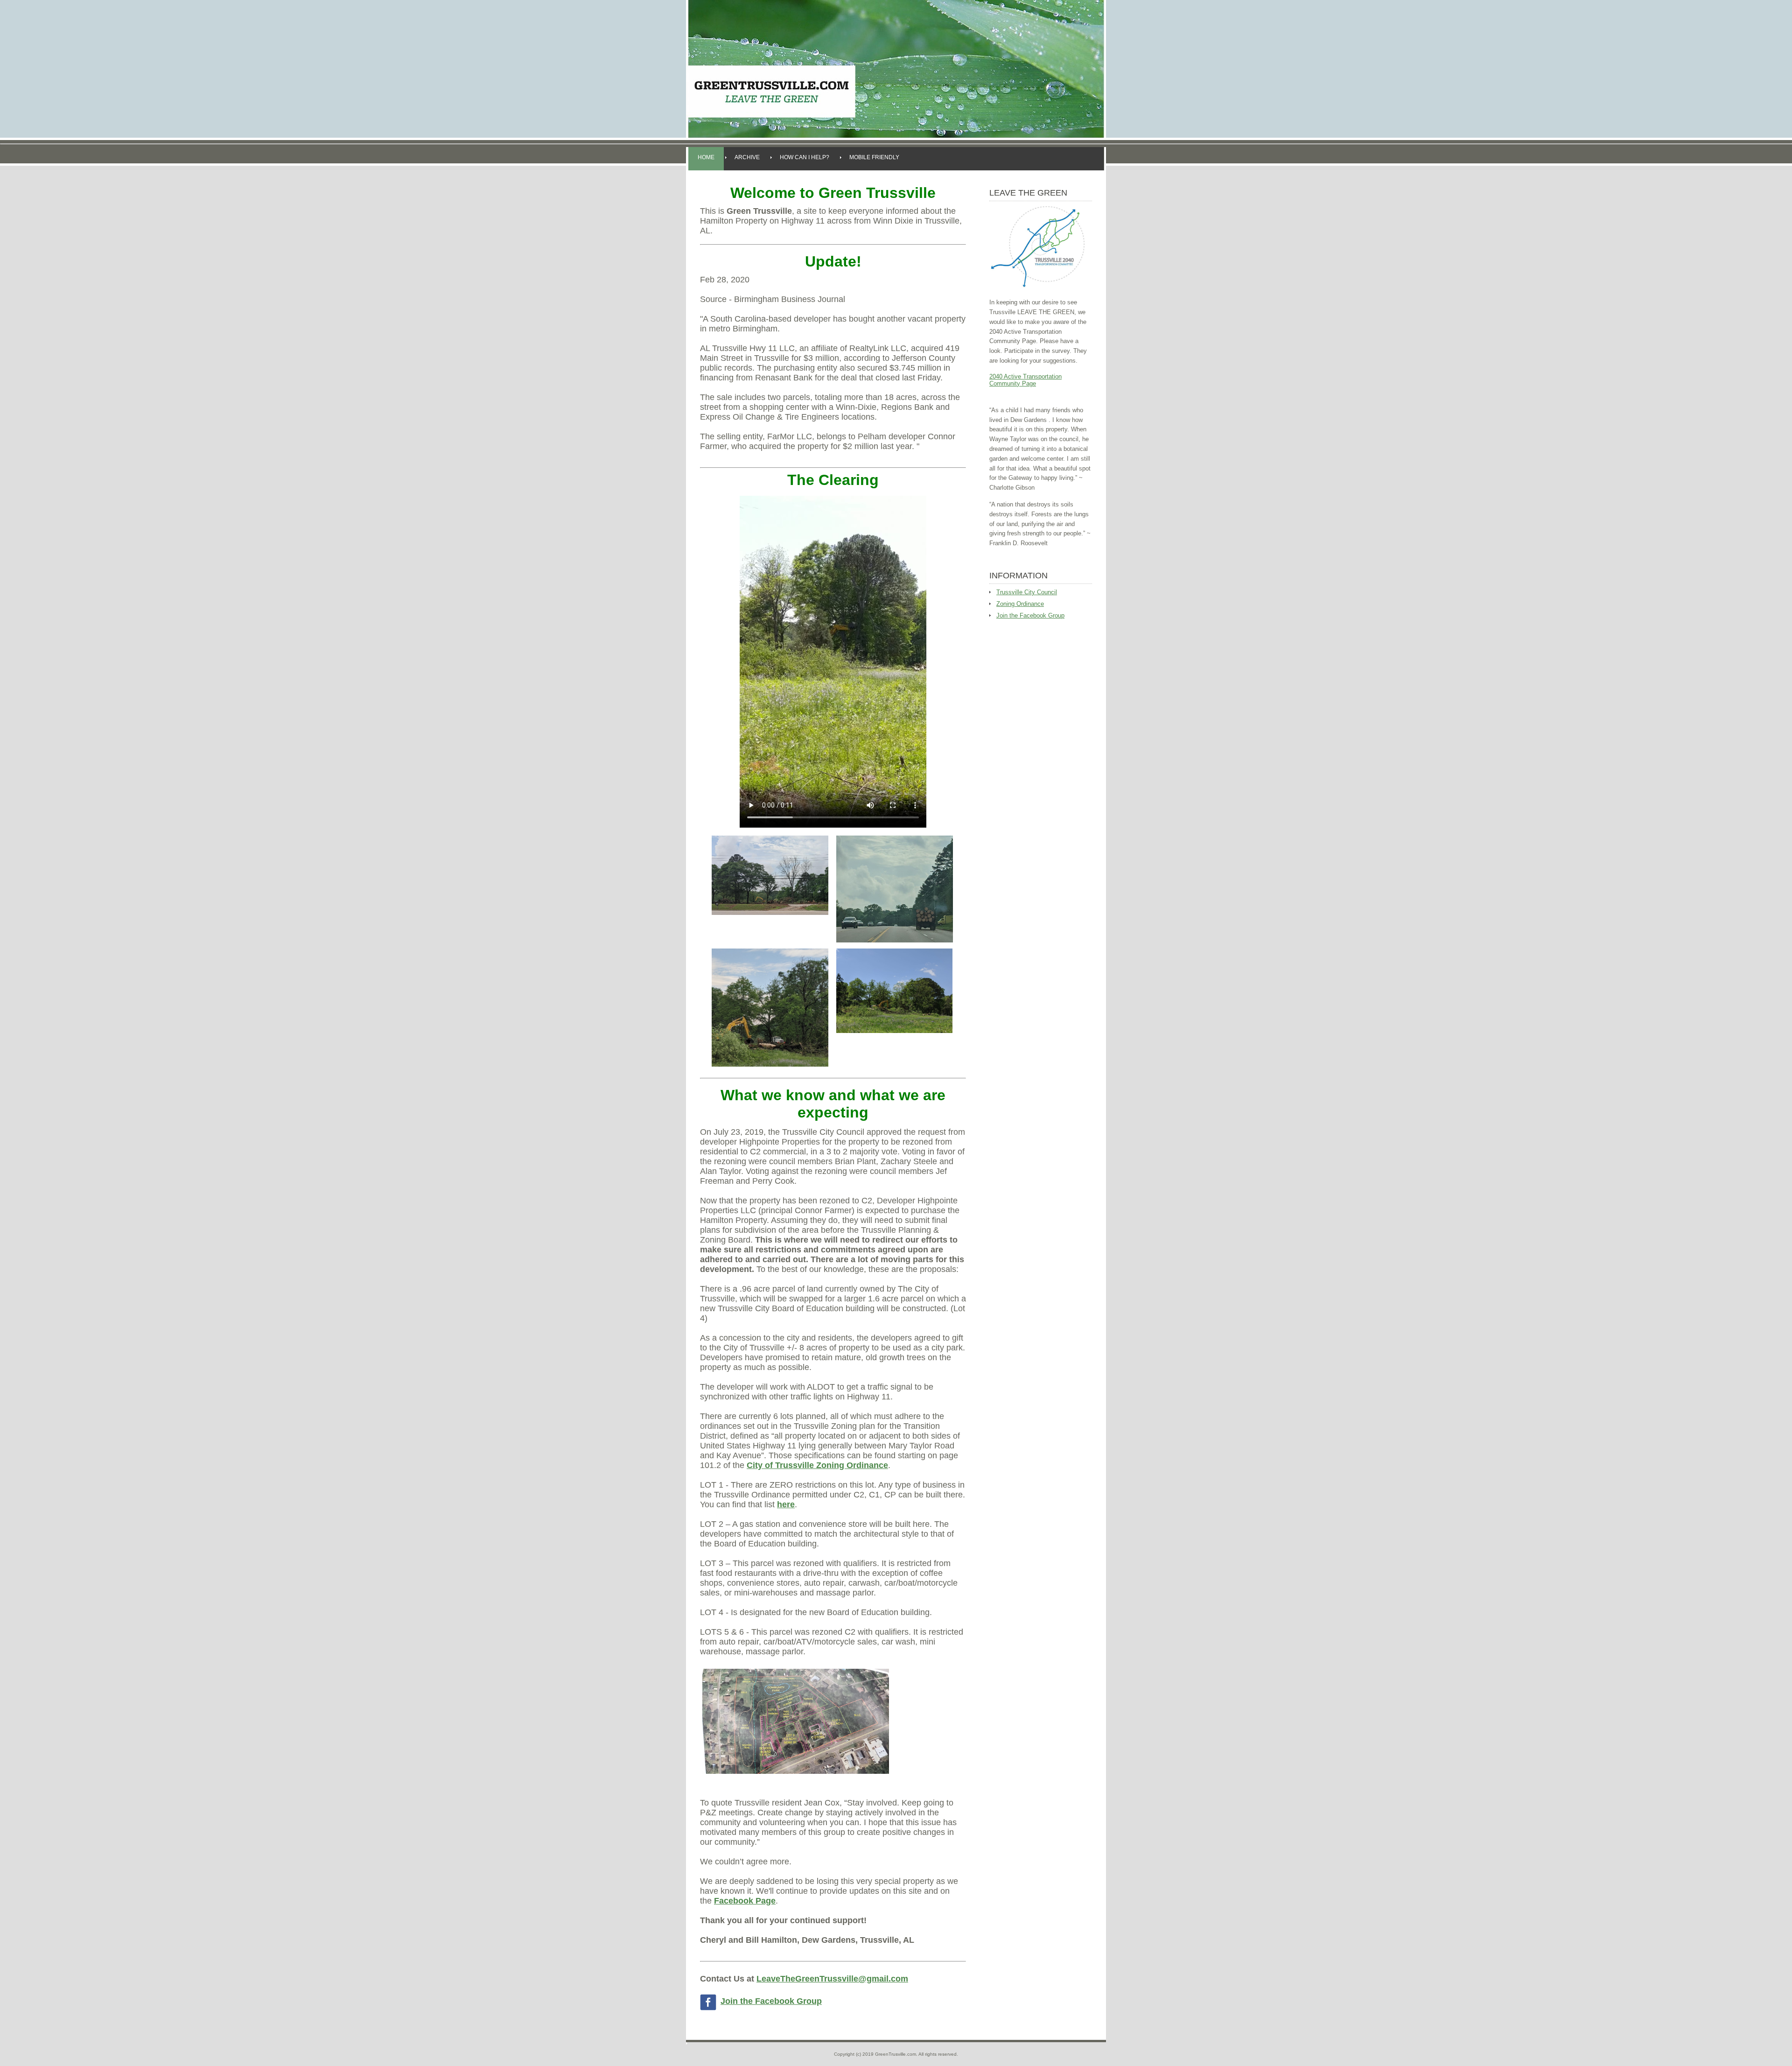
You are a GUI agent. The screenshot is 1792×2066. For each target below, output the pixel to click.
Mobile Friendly (874, 157)
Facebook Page (745, 1901)
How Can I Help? (805, 157)
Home (706, 157)
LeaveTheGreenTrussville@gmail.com (832, 1979)
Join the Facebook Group (771, 2001)
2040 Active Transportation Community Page (1025, 380)
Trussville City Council (1027, 592)
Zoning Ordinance (1020, 604)
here (786, 1504)
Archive (747, 157)
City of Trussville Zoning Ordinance (817, 1465)
